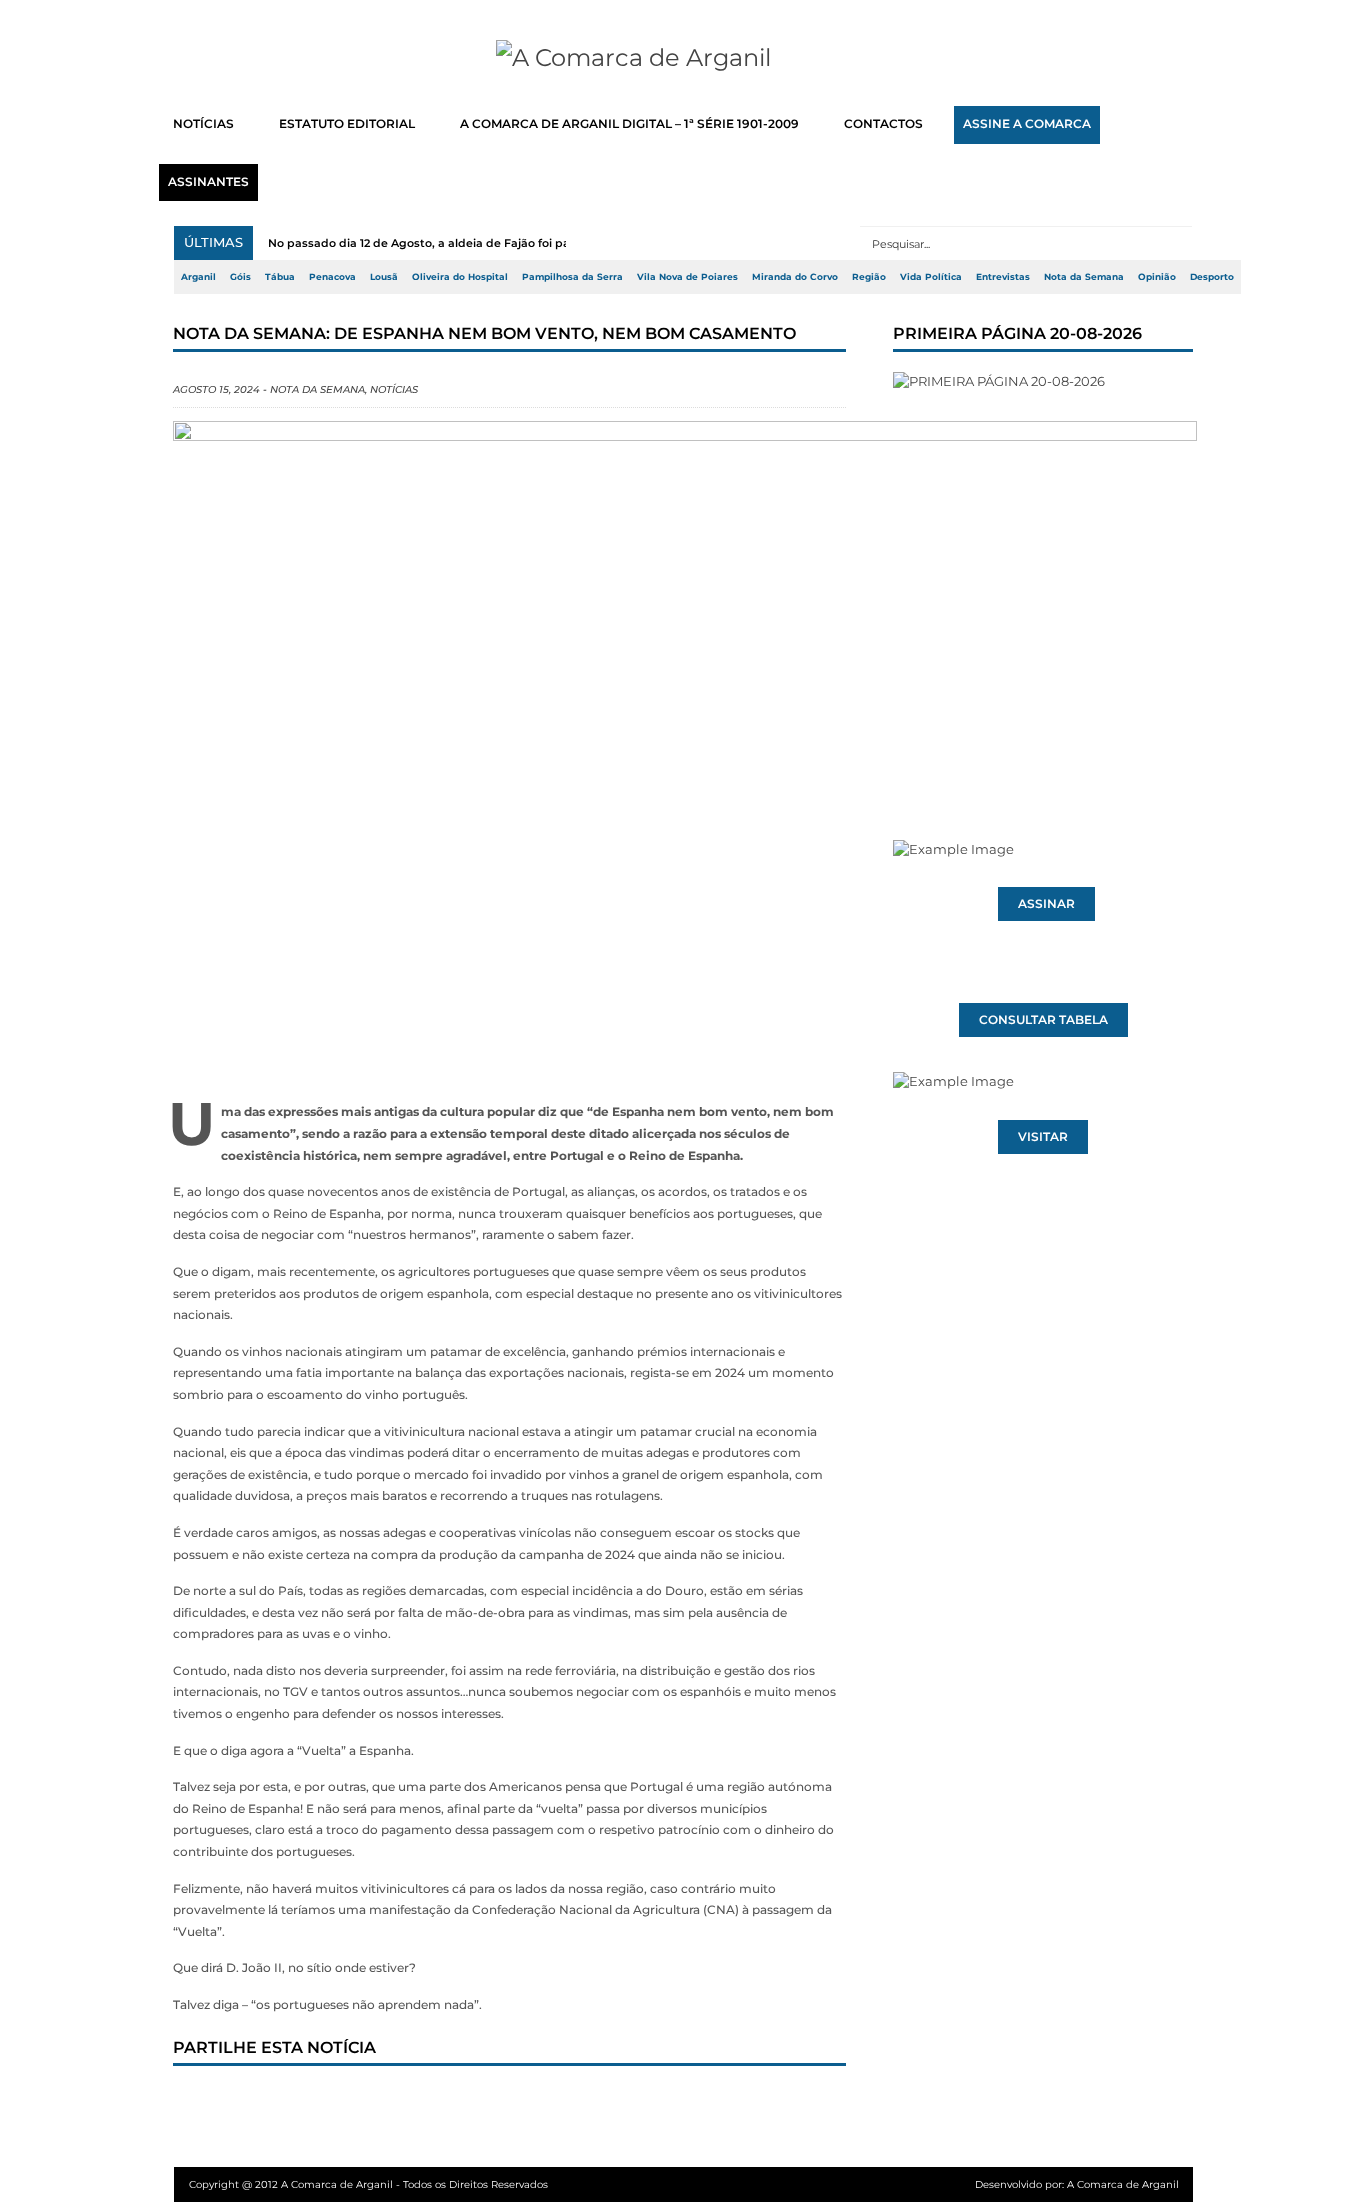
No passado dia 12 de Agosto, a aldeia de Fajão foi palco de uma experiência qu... (499, 243)
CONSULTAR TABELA (1043, 1020)
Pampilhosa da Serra (572, 277)
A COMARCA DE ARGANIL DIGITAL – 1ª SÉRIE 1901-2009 (629, 124)
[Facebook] (206, 2104)
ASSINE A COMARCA (1027, 124)
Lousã (384, 277)
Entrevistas (1003, 277)
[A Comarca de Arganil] (683, 58)
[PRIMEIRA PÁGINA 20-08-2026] (1043, 568)
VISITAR (1043, 1137)
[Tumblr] (404, 2104)
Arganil (198, 277)
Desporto (1212, 277)
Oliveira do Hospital (460, 277)
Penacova (332, 277)
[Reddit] (536, 2104)
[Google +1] (338, 2104)
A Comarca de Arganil (1123, 2184)
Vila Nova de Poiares (687, 277)
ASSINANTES (208, 182)
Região (869, 277)
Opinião (1157, 277)
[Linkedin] (470, 2104)
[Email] (602, 2104)
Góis (240, 277)
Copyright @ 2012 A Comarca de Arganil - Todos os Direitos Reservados (368, 2184)
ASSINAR (1046, 904)
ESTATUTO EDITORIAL (347, 124)
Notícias (394, 389)
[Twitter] (272, 2104)
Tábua (280, 277)
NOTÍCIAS (203, 124)
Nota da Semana (1084, 277)
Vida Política (931, 277)
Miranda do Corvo (795, 277)
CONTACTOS (883, 124)
